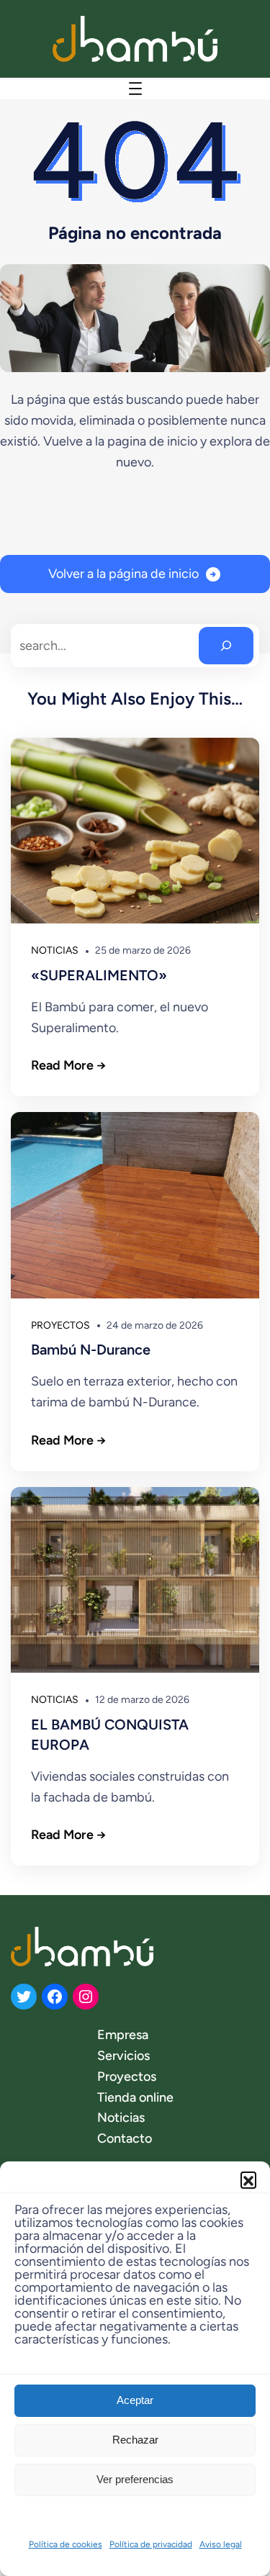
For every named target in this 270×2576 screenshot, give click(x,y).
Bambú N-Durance (91, 1350)
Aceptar (135, 2400)
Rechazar (135, 2440)
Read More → (68, 1065)
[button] (248, 2179)
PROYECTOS (60, 1325)
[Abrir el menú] (135, 89)
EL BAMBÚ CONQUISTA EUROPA (110, 1735)
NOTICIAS (55, 950)
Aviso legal (221, 2544)
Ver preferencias (135, 2479)
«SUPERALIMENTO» (99, 975)
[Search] (226, 646)
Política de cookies (66, 2544)
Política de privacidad (151, 2544)
